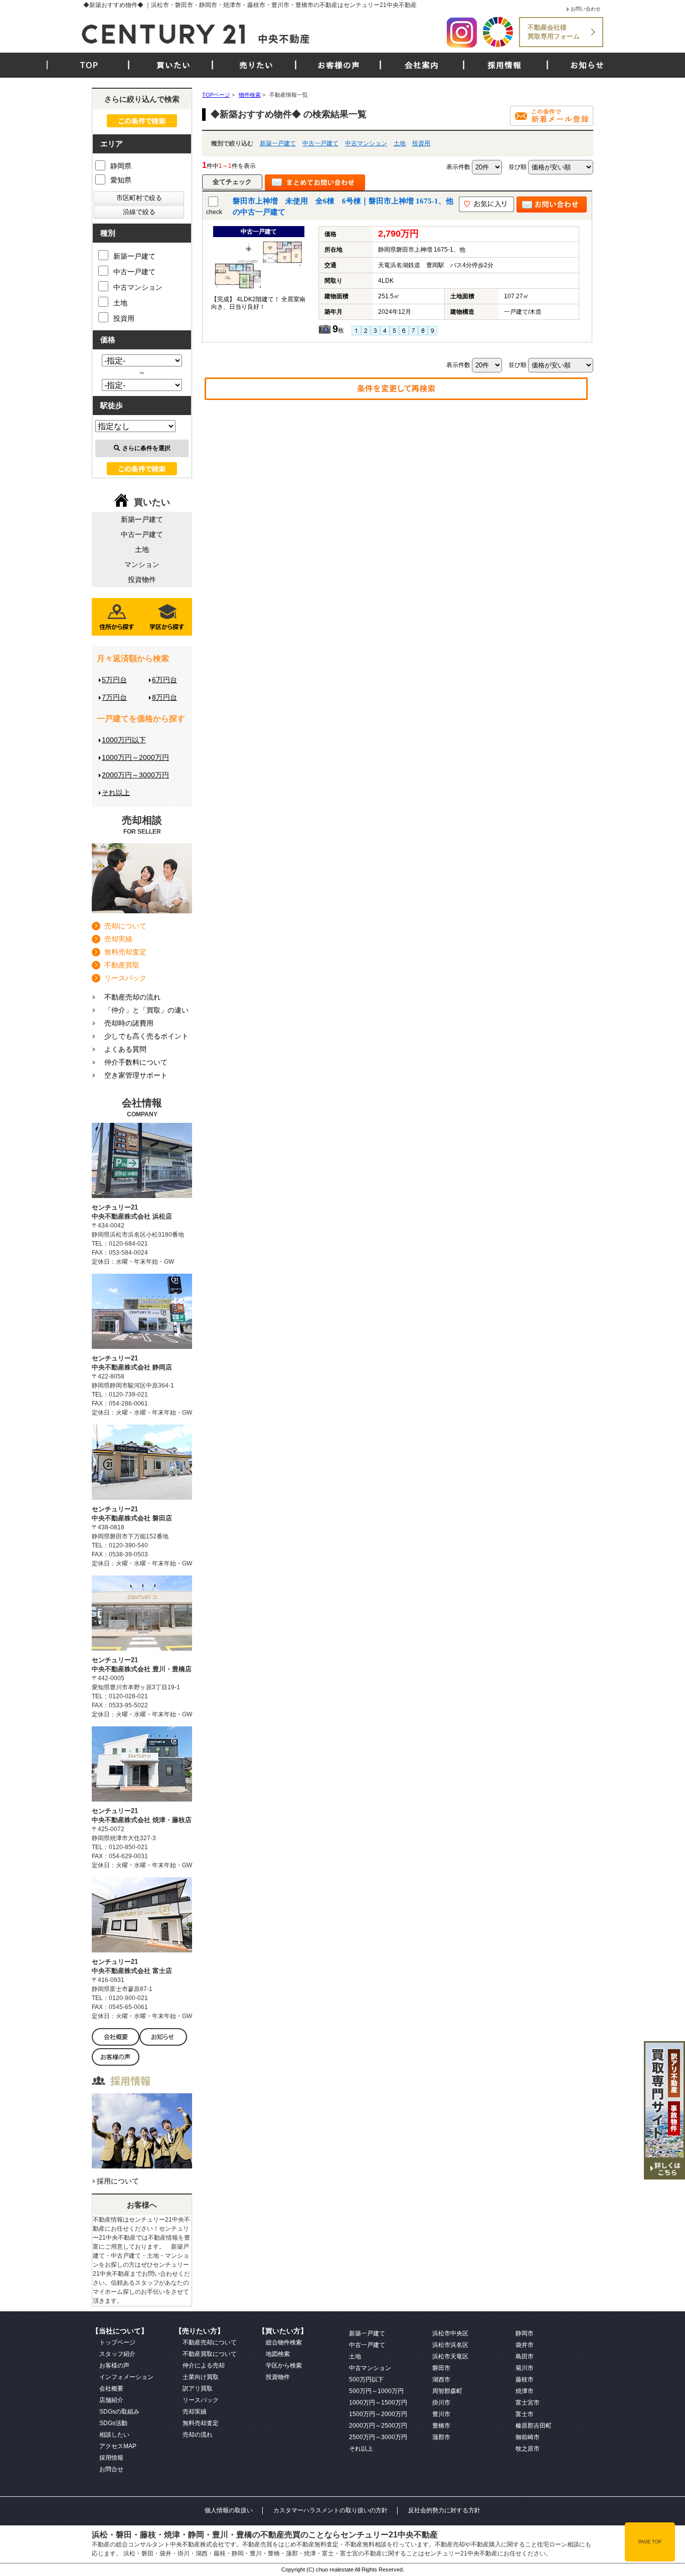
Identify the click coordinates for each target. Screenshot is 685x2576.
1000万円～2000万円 (135, 757)
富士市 (525, 2414)
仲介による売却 (204, 2365)
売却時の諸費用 (129, 1023)
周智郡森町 (447, 2391)
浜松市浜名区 (450, 2345)
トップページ (117, 2342)
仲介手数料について (136, 1062)
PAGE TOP (650, 2542)
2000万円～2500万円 (378, 2426)
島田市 (525, 2356)
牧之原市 (528, 2449)
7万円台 (114, 697)
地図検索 (278, 2354)
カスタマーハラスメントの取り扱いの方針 (330, 2510)
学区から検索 (284, 2365)
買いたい (174, 65)
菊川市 (525, 2368)
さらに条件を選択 (146, 448)
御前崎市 (528, 2437)
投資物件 (142, 579)
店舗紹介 (111, 2400)
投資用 (421, 143)
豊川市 (441, 2414)
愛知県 (121, 180)
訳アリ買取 (198, 2389)
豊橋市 (441, 2426)
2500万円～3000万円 (378, 2437)
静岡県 (121, 166)
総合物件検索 (284, 2342)
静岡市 (525, 2333)
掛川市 (441, 2403)
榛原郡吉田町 (534, 2426)
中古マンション (366, 143)
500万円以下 (366, 2380)
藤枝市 (525, 2380)
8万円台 (164, 697)
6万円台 (164, 680)
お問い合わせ (586, 9)
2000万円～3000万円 (135, 775)
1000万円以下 (124, 740)
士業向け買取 (201, 2377)
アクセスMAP (118, 2446)
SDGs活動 (113, 2423)
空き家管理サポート (136, 1075)
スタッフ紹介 (117, 2354)
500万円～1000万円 (376, 2391)
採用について (118, 2181)
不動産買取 (122, 965)
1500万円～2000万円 (378, 2414)
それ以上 (116, 792)
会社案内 (422, 65)
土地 (400, 143)
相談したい (114, 2435)
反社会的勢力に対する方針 (444, 2510)
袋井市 (525, 2345)
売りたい (256, 65)
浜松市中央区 (450, 2333)
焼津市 (525, 2391)
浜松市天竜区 (450, 2356)
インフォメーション (126, 2377)
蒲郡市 (441, 2437)
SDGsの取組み (119, 2412)
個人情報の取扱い (229, 2510)
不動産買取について (210, 2354)
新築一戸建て (278, 143)
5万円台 (114, 680)
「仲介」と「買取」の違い (146, 1010)
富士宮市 (528, 2403)
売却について (125, 926)
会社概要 (111, 2389)
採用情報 (504, 65)
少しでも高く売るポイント (146, 1036)
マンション (142, 564)
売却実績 (118, 939)
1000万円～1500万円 (378, 2403)
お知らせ (587, 65)
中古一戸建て (320, 143)
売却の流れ (198, 2435)
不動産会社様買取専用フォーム (554, 32)
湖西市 (441, 2380)
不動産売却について (210, 2342)
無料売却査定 (125, 952)
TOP (89, 65)
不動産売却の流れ (132, 997)
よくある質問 (125, 1049)
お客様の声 (339, 65)
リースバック (125, 978)
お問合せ (111, 2469)
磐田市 (441, 2368)
